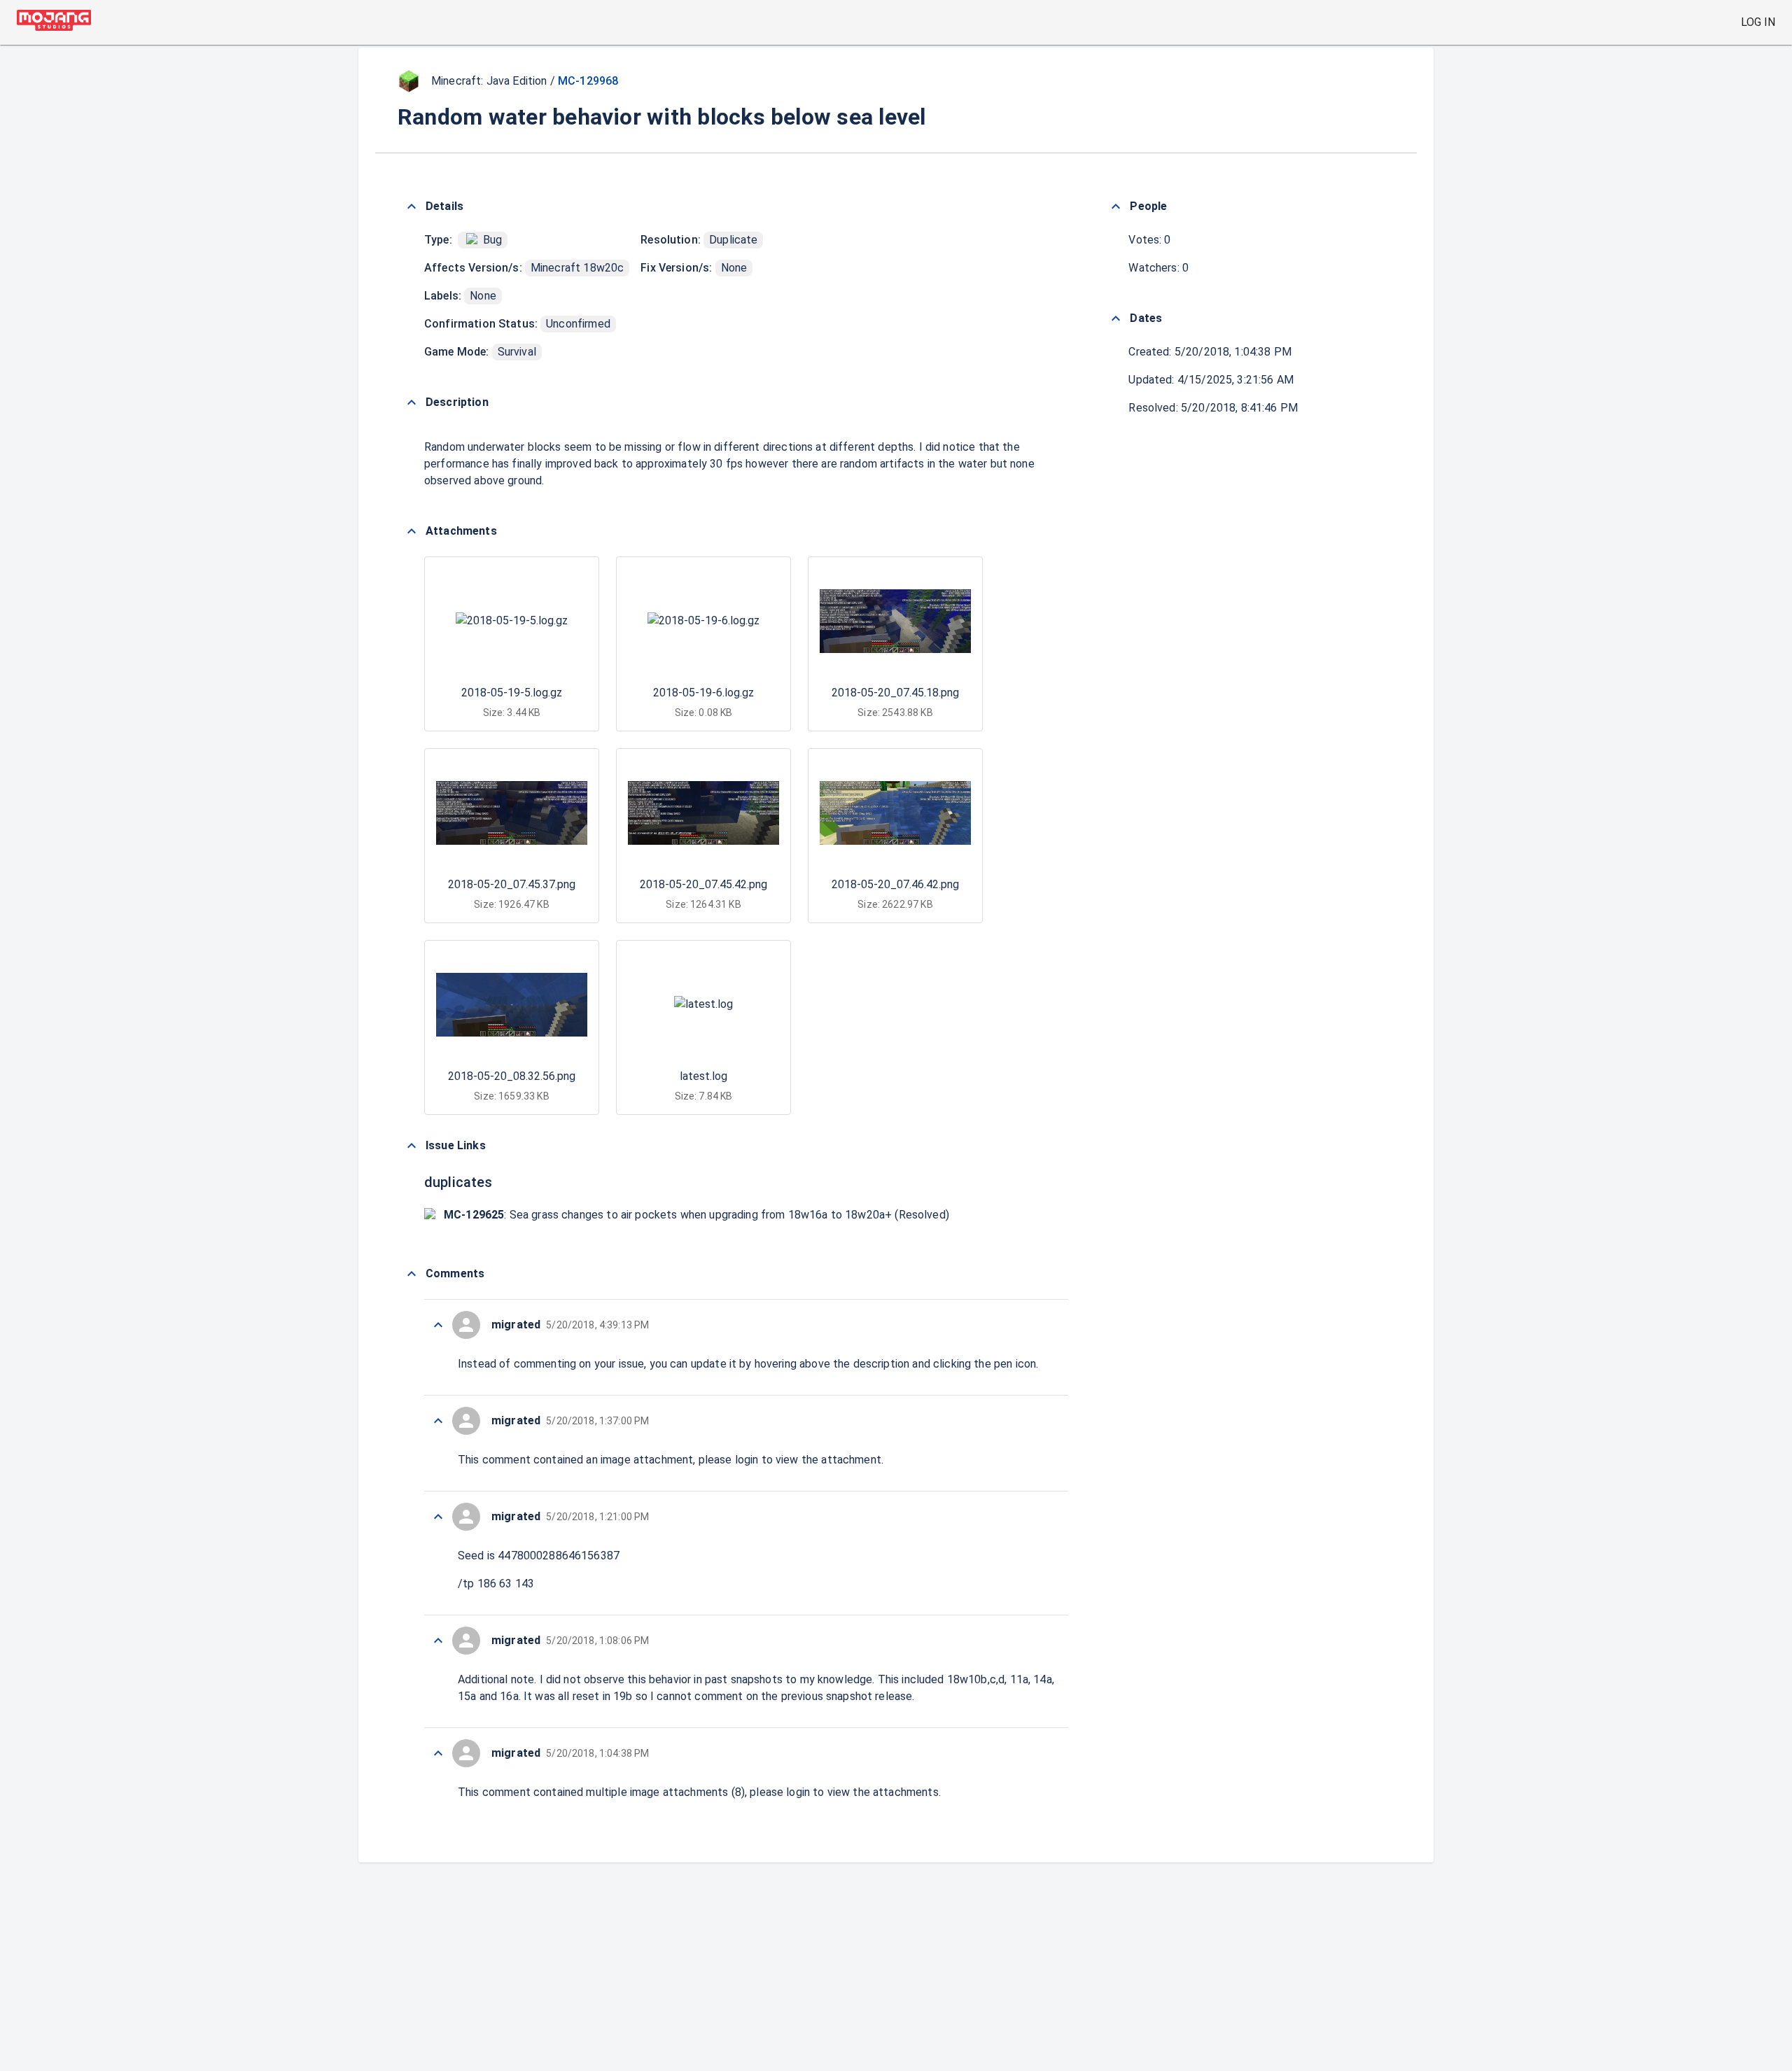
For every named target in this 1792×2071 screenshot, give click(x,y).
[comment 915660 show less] (438, 1753)
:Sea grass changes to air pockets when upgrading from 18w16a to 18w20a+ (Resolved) (696, 1215)
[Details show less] (412, 206)
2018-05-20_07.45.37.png (512, 884)
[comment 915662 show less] (438, 1641)
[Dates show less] (1116, 318)
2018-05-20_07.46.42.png (895, 884)
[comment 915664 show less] (438, 1421)
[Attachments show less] (412, 531)
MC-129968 (588, 81)
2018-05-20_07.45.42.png (703, 884)
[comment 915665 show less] (438, 1325)
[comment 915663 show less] (438, 1517)
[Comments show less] (412, 1274)
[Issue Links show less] (412, 1146)
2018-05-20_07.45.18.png (895, 693)
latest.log (703, 1076)
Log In (1758, 22)
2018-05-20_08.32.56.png (512, 1076)
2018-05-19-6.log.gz (703, 693)
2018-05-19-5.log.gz (512, 693)
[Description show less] (412, 402)
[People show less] (1116, 206)
